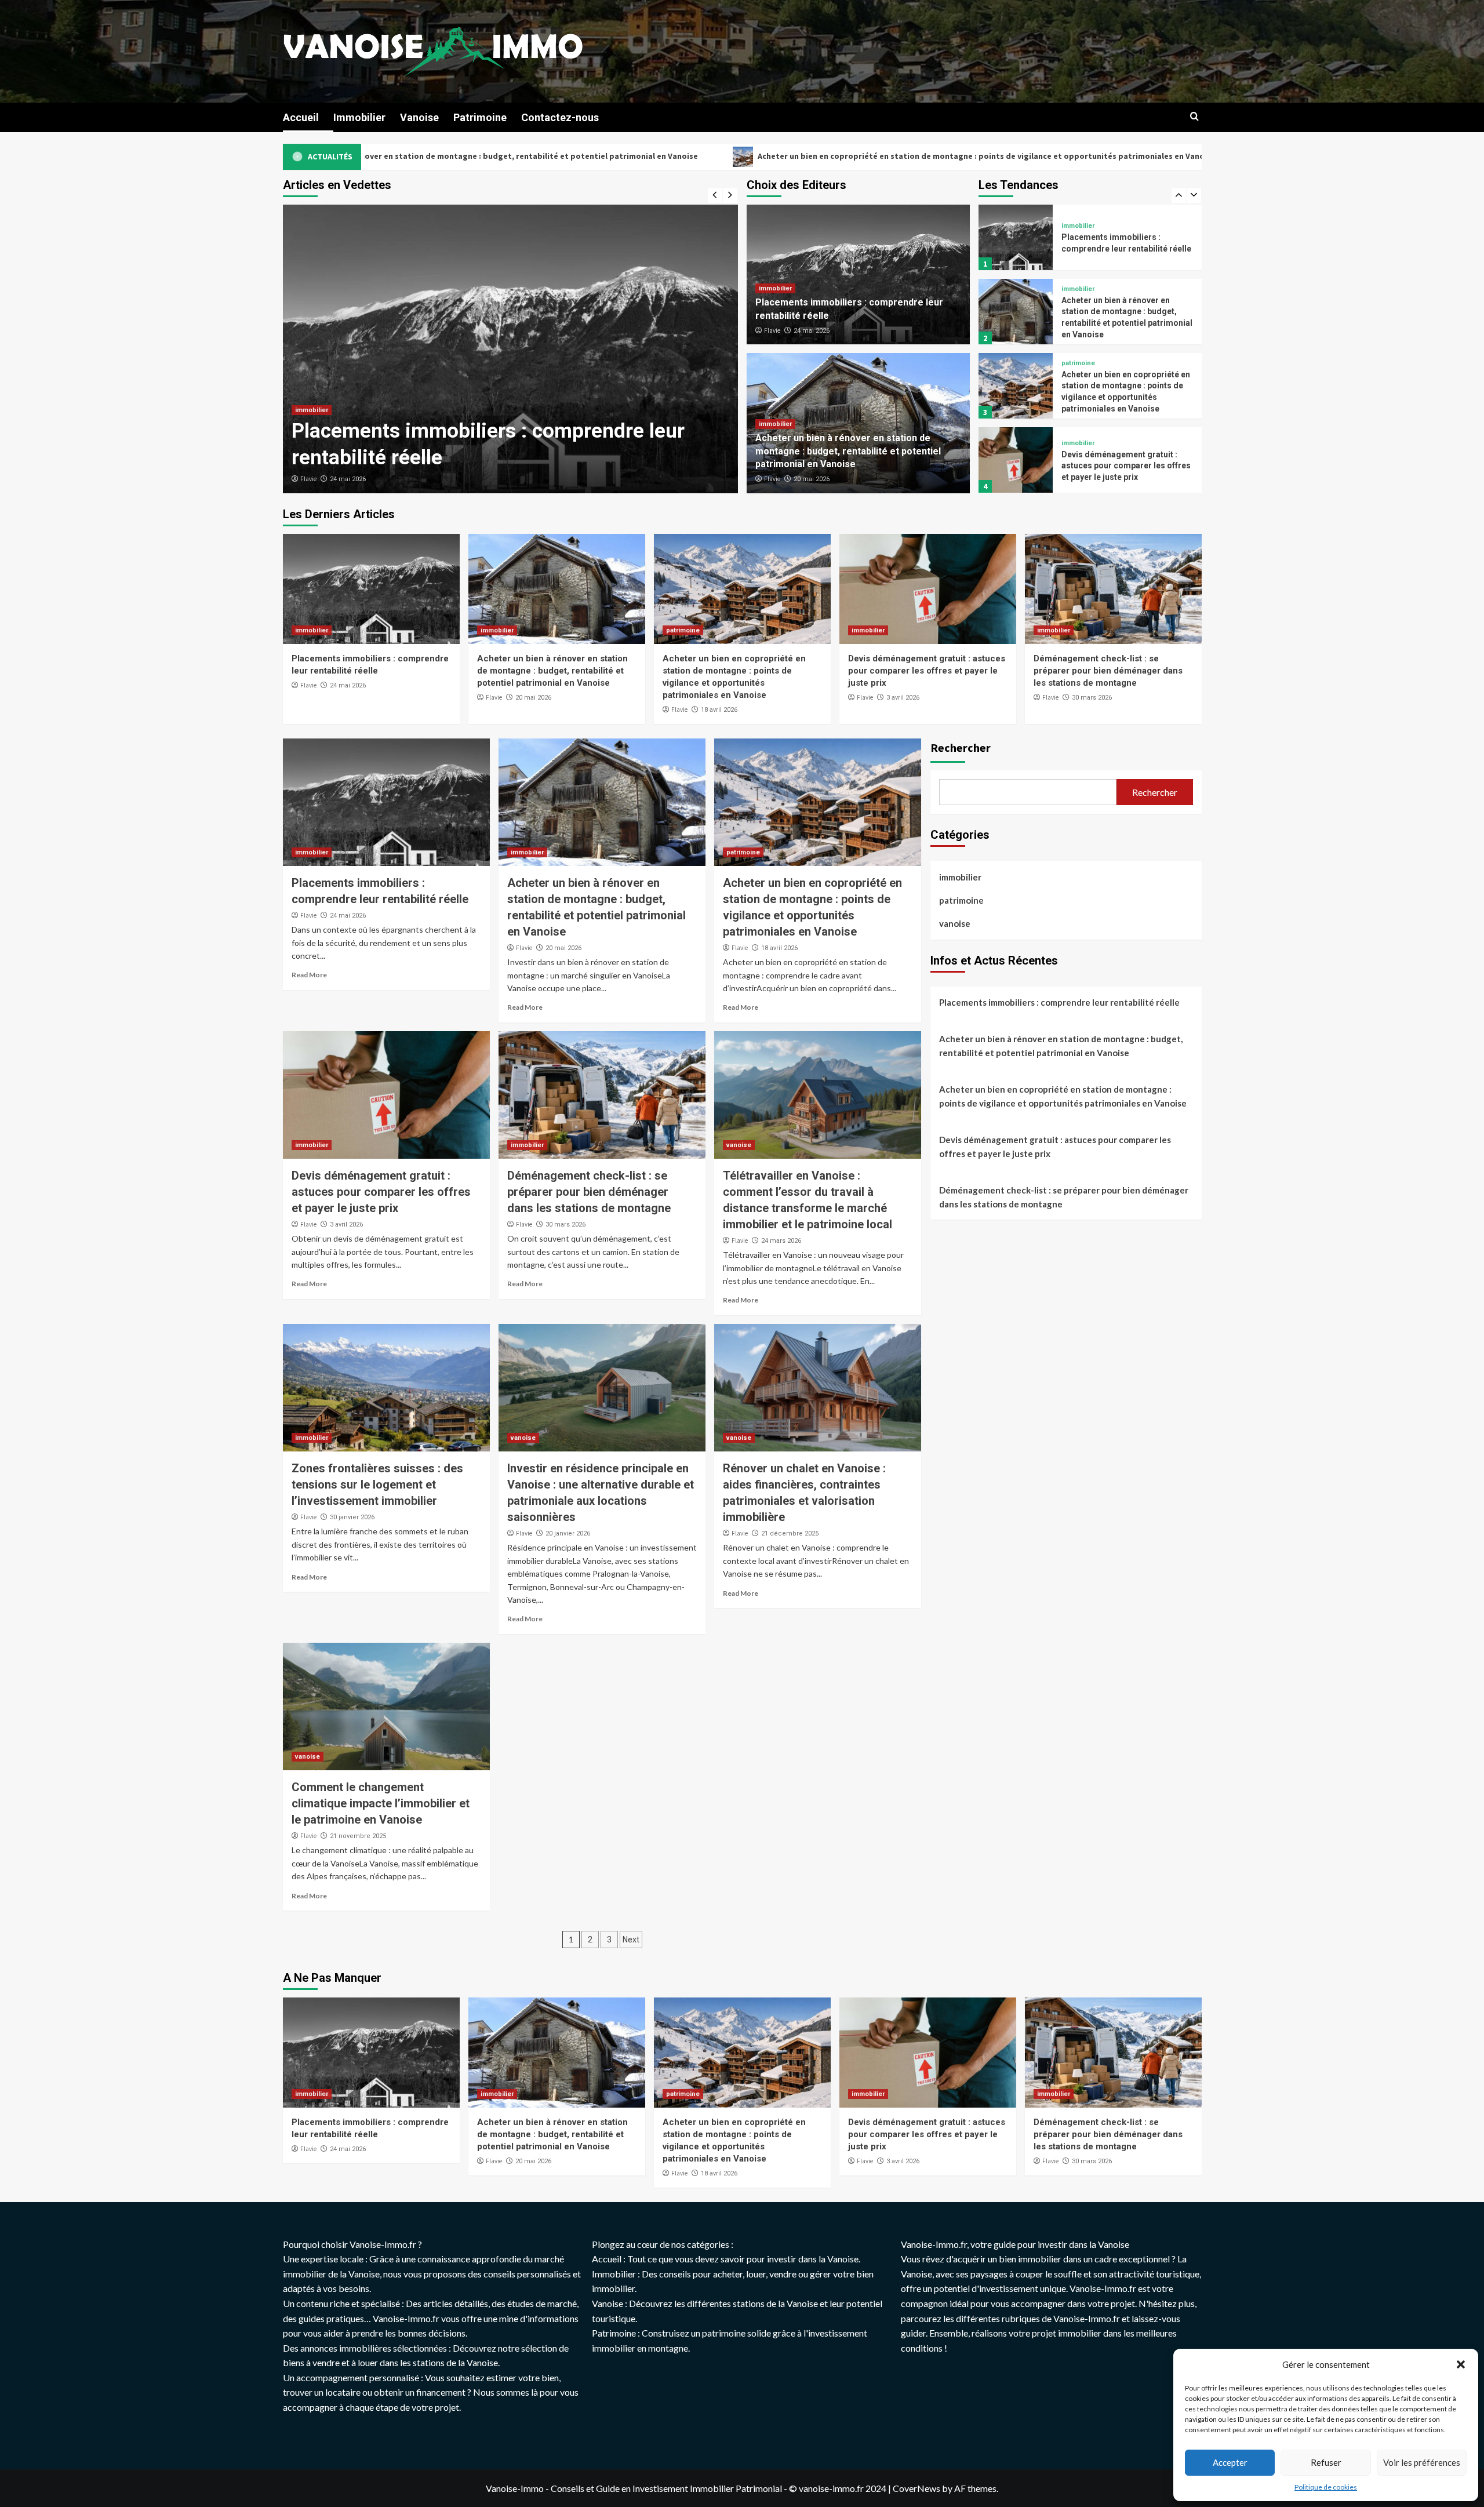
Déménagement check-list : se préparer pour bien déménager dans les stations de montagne (1121, 466)
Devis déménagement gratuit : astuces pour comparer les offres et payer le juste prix (1156, 156)
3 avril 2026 (903, 698)
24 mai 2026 (812, 331)
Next (631, 1940)
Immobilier (359, 117)
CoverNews (916, 2488)
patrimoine (1078, 289)
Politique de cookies (1326, 2487)
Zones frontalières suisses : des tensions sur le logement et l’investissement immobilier (377, 1484)
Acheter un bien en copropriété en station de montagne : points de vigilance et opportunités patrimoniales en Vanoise (703, 156)
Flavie (308, 479)
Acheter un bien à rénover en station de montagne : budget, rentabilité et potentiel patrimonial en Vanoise (486, 431)
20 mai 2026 (348, 479)
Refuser (1326, 2462)
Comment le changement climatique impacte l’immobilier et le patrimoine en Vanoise (381, 1803)
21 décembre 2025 (790, 1533)
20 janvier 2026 (568, 1533)
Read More (309, 975)
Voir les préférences (1422, 2462)
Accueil (301, 117)
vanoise (739, 1145)
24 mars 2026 (781, 1241)
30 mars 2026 (1092, 698)
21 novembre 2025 (358, 1836)
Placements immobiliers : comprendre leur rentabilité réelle (1059, 1002)
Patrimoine (480, 117)
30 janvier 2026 (352, 1517)
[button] (1461, 2364)
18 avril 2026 (719, 710)
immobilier (312, 384)
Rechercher (961, 747)
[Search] (1194, 117)
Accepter (1230, 2462)
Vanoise (419, 117)
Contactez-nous (560, 117)
